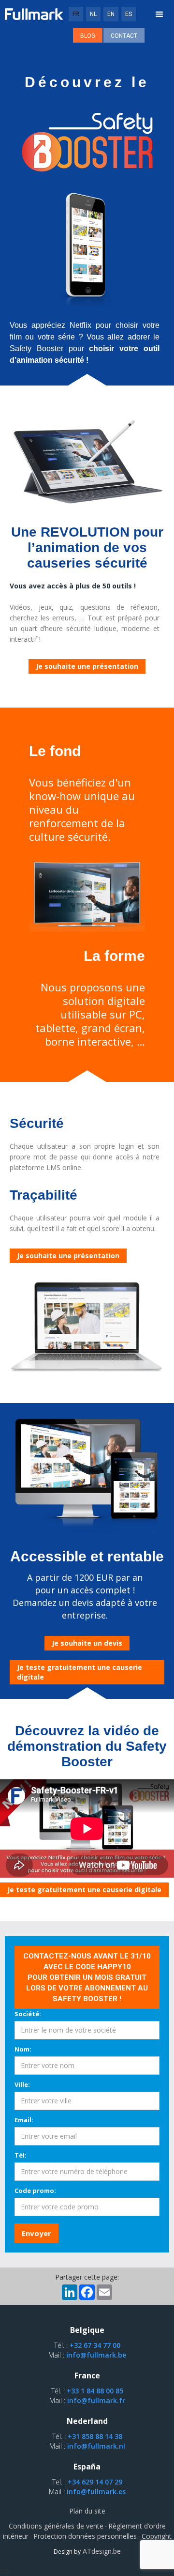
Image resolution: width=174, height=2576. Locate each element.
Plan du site (87, 2511)
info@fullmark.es (96, 2491)
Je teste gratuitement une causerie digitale (80, 1672)
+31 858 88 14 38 (95, 2436)
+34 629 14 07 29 (95, 2482)
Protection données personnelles (85, 2536)
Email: (24, 2120)
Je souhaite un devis (87, 1643)
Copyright (157, 2536)
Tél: (21, 2155)
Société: (28, 2014)
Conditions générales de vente (56, 2526)
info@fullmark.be (96, 2355)
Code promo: (35, 2190)
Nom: (23, 2049)
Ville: (22, 2084)
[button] (159, 15)
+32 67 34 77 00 (95, 2345)
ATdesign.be (101, 2551)
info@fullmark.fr (96, 2400)
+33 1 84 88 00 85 (95, 2391)
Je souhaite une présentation (87, 666)
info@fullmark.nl (96, 2446)
